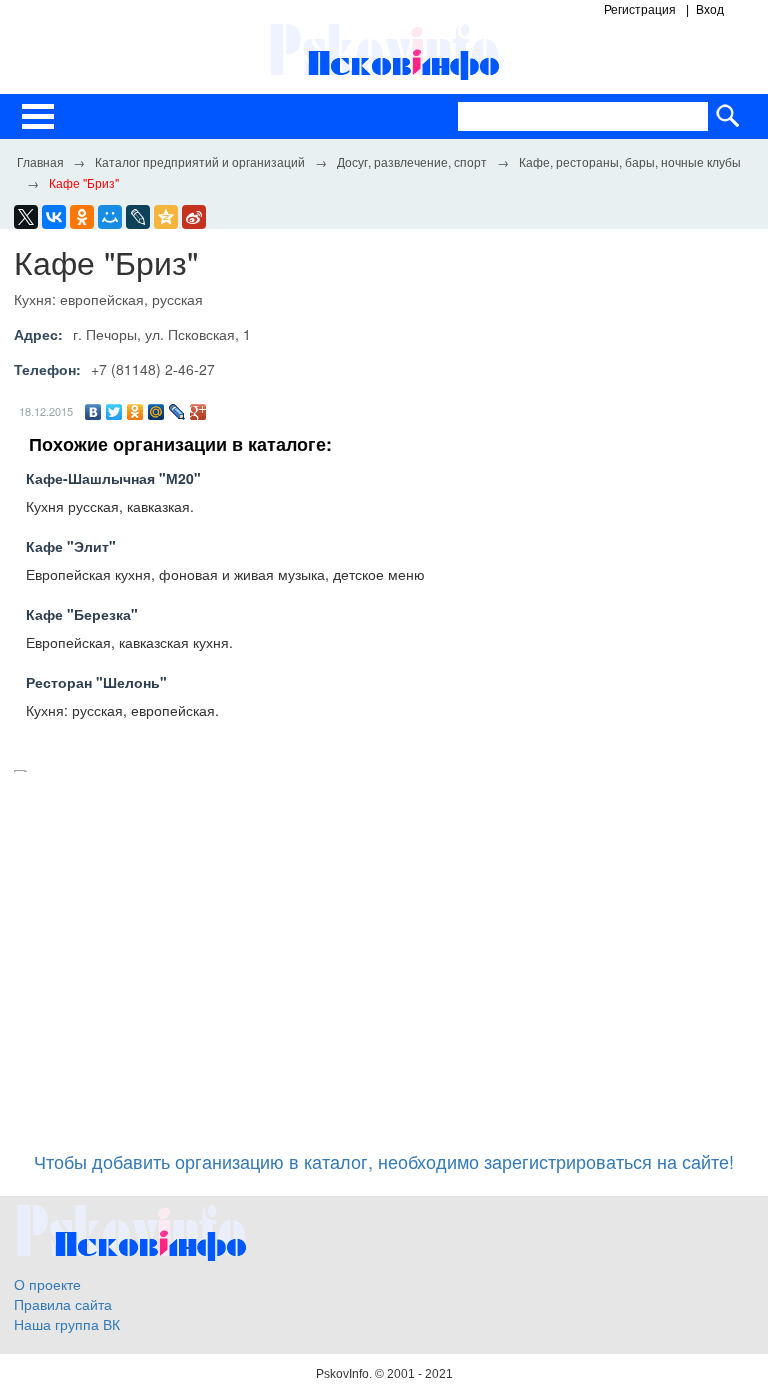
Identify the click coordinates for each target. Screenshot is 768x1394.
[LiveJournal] (138, 217)
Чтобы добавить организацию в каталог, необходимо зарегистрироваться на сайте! (384, 1161)
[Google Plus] (198, 412)
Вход (710, 10)
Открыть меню (38, 116)
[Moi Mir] (110, 217)
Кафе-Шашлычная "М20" (113, 478)
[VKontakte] (54, 217)
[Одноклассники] (135, 412)
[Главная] (40, 161)
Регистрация (640, 10)
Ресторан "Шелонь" (96, 682)
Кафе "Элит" (71, 546)
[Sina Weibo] (194, 217)
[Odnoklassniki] (82, 217)
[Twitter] (114, 412)
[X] (26, 217)
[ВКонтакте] (93, 412)
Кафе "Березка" (82, 614)
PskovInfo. (345, 1374)
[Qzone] (166, 217)
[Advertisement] (384, 952)
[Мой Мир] (156, 412)
